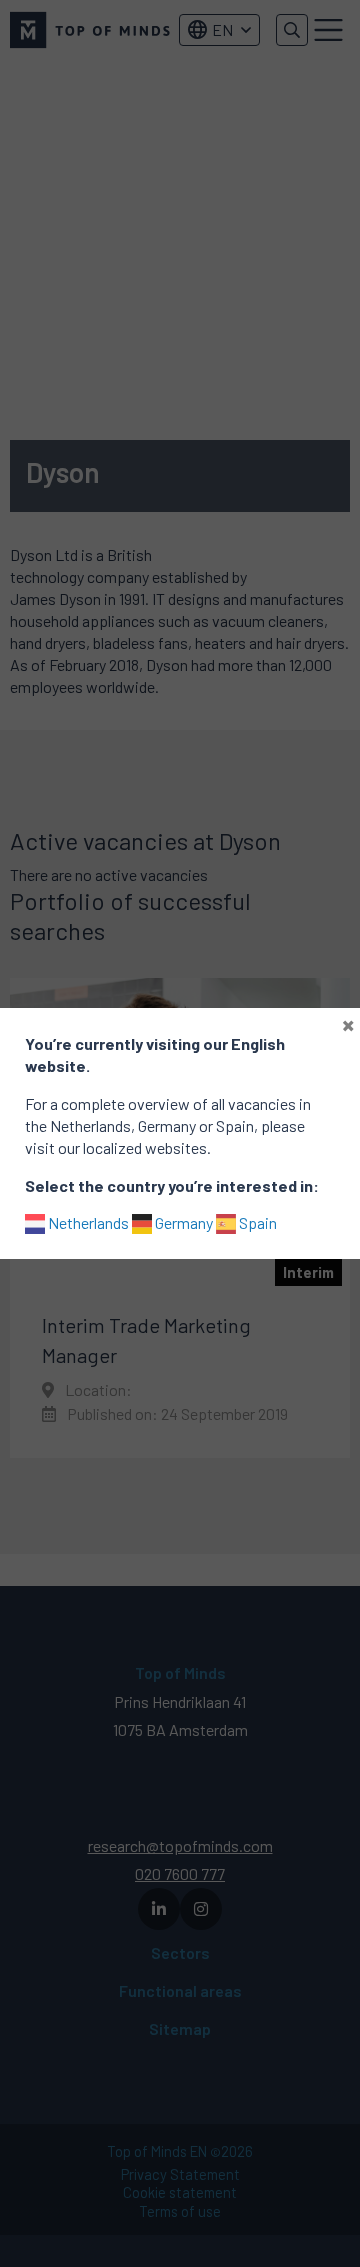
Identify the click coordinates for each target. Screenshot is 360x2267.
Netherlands (87, 1222)
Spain (256, 1222)
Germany (182, 1222)
